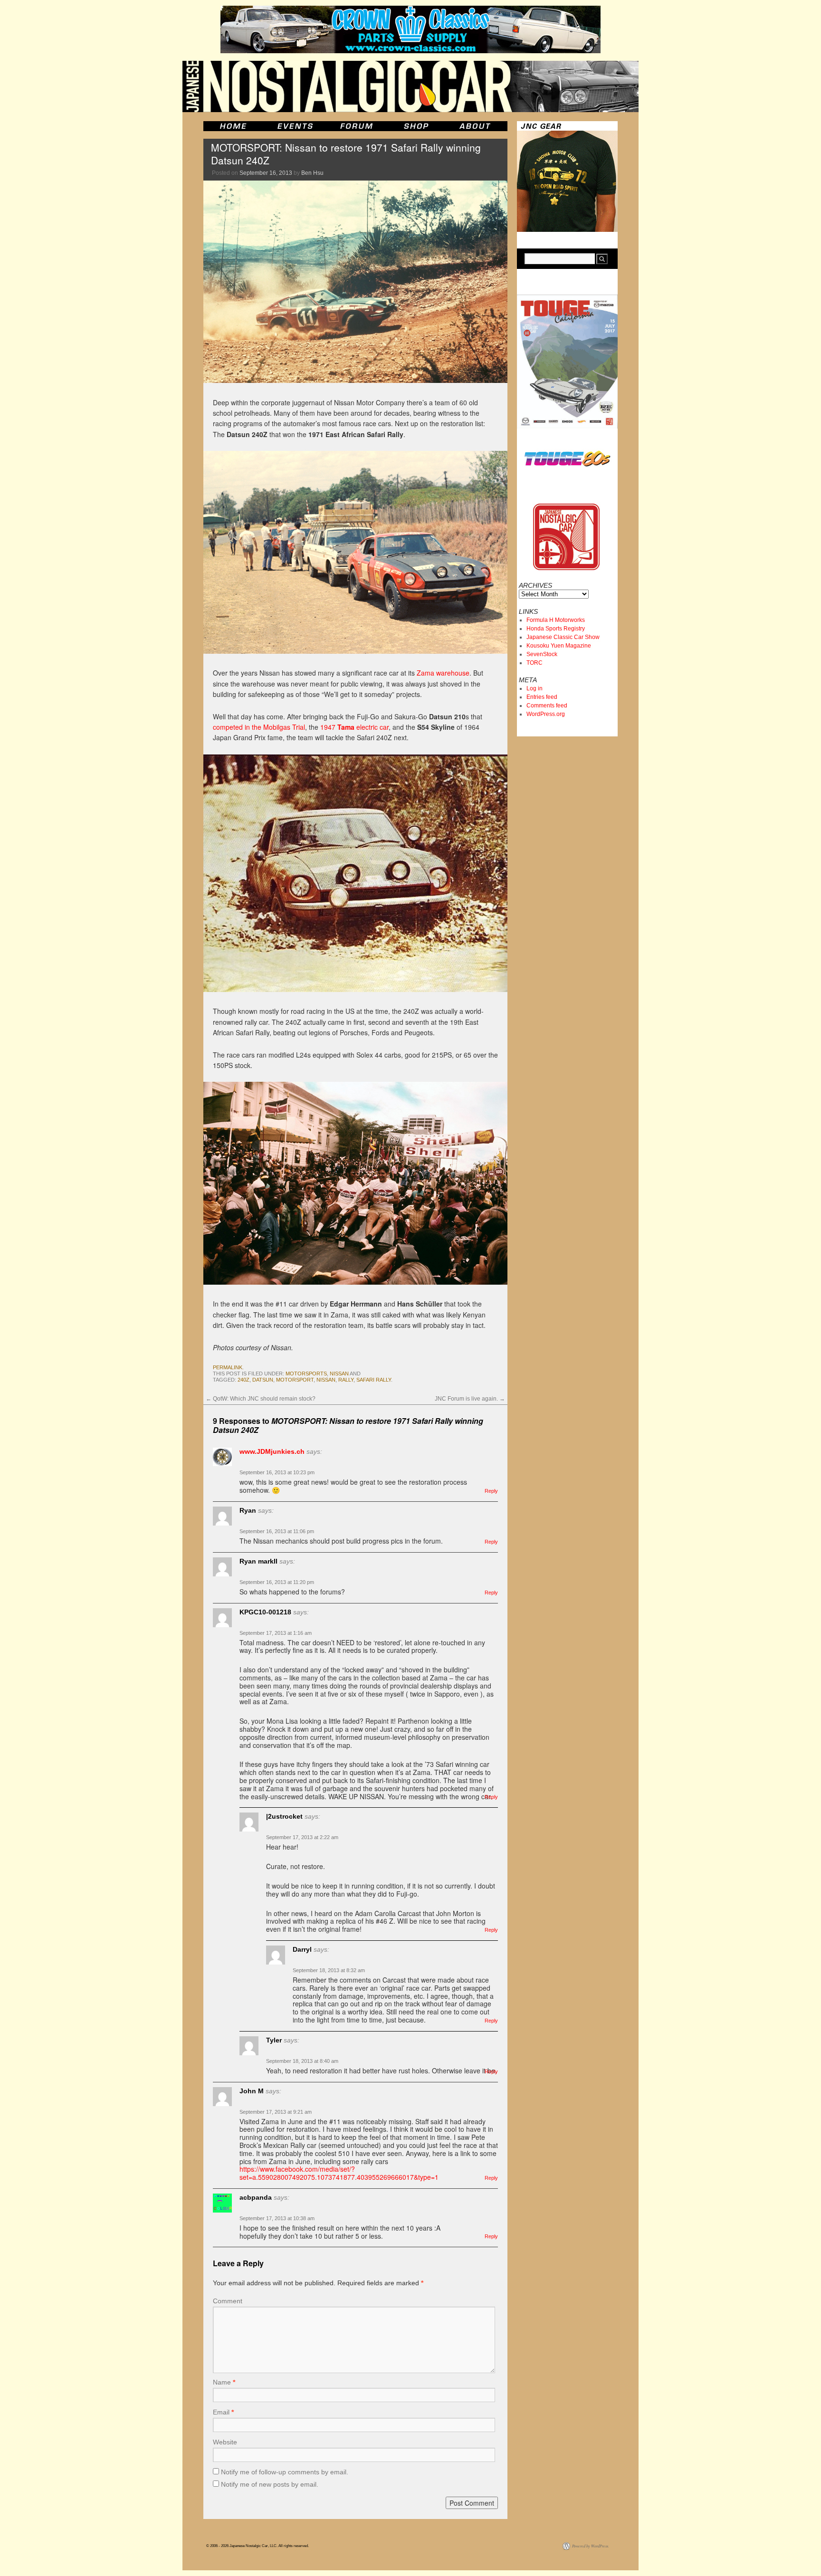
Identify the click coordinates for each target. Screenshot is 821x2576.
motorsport (295, 1380)
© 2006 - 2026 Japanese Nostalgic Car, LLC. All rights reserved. (258, 2546)
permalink (228, 1367)
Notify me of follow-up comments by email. (285, 2472)
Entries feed (542, 697)
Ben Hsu (312, 173)
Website (225, 2442)
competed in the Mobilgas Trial (259, 727)
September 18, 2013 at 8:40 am (302, 2061)
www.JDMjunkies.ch (272, 1451)
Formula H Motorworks (556, 620)
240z (243, 1380)
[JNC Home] (233, 126)
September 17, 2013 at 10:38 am (277, 2218)
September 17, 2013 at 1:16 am (276, 1633)
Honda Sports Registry (556, 629)
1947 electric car (354, 727)
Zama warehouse (443, 673)
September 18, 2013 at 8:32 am (329, 1970)
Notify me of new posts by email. (270, 2484)
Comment (228, 2301)
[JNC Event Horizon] (295, 126)
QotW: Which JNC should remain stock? (261, 1399)
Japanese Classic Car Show (563, 637)
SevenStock (542, 654)
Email (223, 2412)
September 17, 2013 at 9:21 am (276, 2112)
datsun (263, 1380)
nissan (339, 1374)
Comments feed (547, 706)
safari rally (374, 1380)
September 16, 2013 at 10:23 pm (277, 1472)
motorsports (306, 1374)
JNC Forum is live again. (470, 1399)
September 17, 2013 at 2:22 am (302, 1837)
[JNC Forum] (358, 126)
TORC (535, 663)
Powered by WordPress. (591, 2546)
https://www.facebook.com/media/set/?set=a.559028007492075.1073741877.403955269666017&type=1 (339, 2173)
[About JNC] (476, 126)
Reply (491, 1491)
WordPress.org (546, 714)
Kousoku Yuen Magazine (559, 646)
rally (346, 1380)
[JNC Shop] (416, 126)
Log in (535, 688)
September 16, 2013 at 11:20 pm (277, 1582)
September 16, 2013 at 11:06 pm (277, 1531)
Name (224, 2382)
